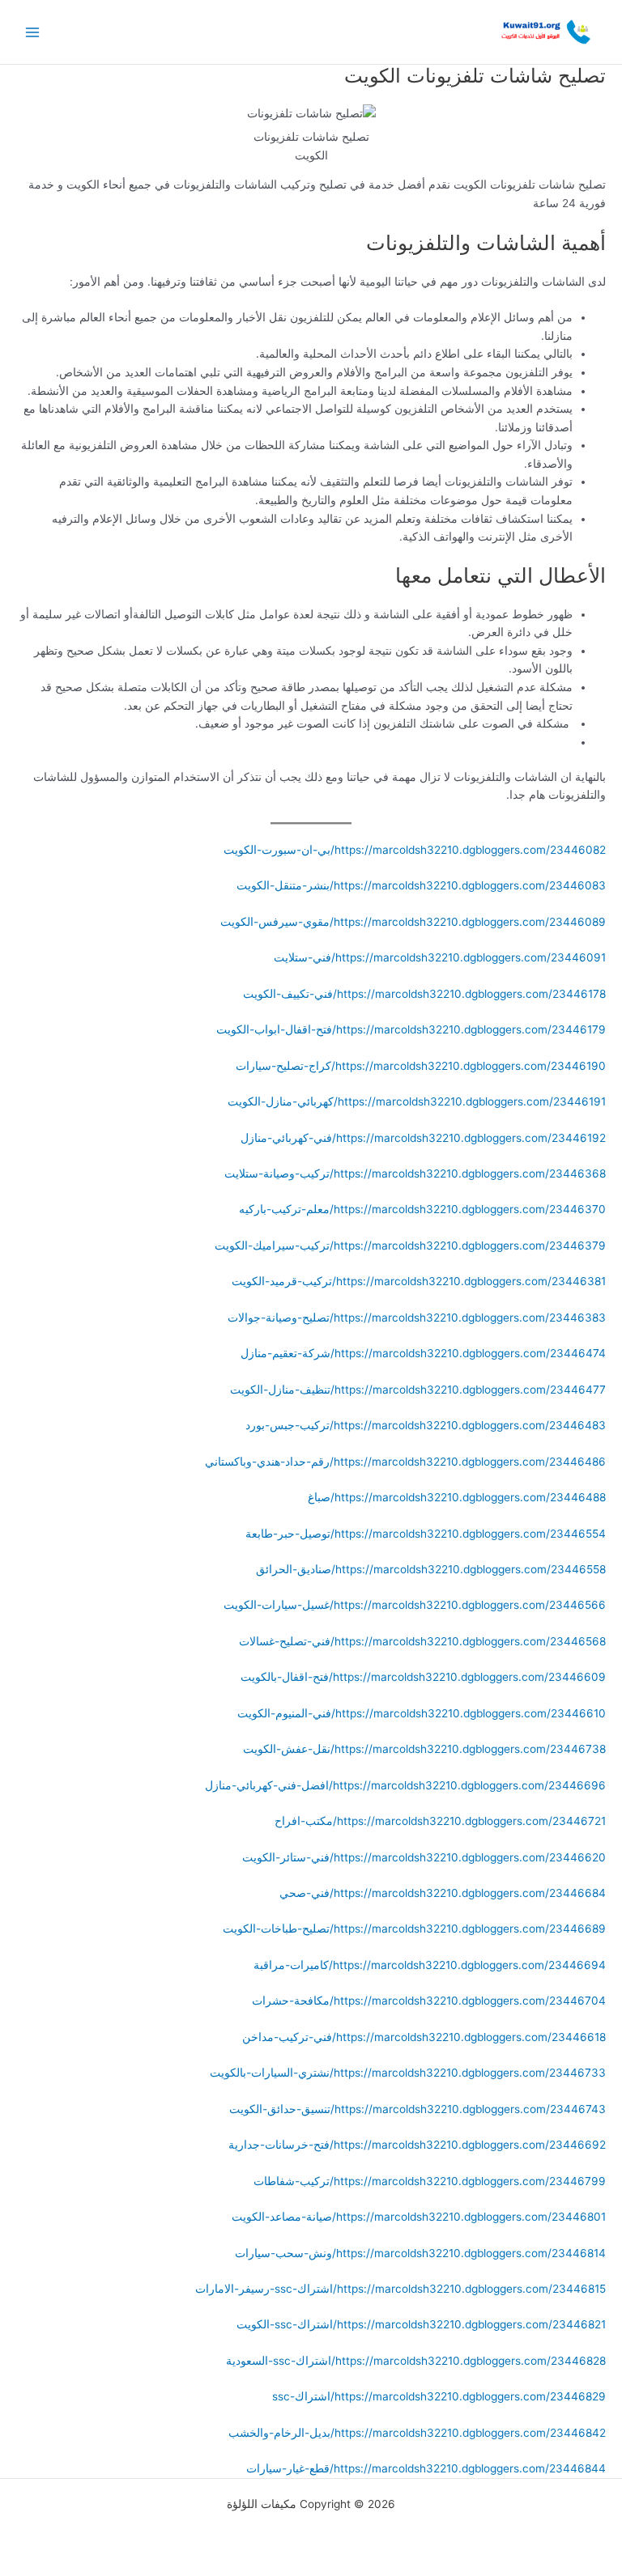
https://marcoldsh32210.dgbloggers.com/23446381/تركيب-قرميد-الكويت (419, 1281)
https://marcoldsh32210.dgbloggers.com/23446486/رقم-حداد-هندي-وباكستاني (405, 1462)
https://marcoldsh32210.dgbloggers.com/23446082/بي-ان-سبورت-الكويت (415, 850)
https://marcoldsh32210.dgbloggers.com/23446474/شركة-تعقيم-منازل (423, 1353)
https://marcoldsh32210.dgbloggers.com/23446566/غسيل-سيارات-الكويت (415, 1605)
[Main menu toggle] (33, 32)
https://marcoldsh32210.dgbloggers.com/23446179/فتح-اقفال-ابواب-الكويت (411, 1029)
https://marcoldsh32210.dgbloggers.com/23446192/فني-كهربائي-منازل (423, 1138)
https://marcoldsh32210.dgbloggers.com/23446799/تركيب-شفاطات (430, 2181)
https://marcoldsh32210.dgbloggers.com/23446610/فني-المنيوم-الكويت (422, 1713)
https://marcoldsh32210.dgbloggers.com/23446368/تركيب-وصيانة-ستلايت (415, 1173)
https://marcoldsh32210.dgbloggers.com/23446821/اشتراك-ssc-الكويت (421, 2324)
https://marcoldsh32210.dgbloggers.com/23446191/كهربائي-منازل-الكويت (417, 1101)
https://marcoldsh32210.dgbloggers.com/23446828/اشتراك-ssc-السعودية (416, 2361)
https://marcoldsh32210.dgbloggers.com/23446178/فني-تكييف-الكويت (424, 994)
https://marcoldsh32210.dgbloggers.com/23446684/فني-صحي (443, 1893)
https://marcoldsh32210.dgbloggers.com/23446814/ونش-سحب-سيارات (420, 2253)
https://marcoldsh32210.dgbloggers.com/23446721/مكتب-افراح (440, 1821)
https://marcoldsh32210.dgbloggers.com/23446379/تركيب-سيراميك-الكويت (410, 1246)
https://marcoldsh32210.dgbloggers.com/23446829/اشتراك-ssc (439, 2396)
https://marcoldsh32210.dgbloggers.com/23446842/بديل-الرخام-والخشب (417, 2433)
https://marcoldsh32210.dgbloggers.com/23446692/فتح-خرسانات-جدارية (417, 2145)
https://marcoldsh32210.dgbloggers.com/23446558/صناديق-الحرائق (431, 1569)
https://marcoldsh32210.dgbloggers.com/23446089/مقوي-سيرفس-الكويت (413, 922)
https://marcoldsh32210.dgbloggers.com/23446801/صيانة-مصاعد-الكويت (419, 2217)
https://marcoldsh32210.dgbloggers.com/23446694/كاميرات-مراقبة (430, 1965)
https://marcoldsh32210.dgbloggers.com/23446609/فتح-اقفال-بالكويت (423, 1677)
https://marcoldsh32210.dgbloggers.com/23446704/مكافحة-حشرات (429, 2001)
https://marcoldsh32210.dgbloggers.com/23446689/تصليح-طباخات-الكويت (414, 1929)
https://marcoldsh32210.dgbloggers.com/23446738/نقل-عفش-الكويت (424, 1749)
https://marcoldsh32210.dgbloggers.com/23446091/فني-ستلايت (440, 957)
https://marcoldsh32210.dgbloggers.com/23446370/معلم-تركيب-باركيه (422, 1209)
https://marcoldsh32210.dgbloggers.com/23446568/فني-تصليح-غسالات (422, 1641)
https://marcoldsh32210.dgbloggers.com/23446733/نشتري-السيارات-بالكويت (408, 2073)
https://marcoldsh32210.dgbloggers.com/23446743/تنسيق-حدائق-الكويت (418, 2109)
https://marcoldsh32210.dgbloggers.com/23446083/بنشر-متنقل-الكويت (421, 885)
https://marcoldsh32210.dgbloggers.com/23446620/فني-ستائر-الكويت (424, 1857)
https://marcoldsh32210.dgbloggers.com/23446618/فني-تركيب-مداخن (424, 2037)
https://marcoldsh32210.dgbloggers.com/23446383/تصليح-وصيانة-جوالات (417, 1318)
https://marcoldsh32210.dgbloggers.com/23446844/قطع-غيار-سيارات (426, 2468)
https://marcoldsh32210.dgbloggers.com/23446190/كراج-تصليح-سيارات (421, 1066)
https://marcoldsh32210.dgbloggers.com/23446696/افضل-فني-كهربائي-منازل (405, 1785)
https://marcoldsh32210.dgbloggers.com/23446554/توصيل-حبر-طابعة (426, 1534)
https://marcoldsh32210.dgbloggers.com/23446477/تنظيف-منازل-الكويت (418, 1390)
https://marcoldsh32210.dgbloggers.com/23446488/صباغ (457, 1497)
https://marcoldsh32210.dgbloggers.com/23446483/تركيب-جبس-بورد (426, 1425)
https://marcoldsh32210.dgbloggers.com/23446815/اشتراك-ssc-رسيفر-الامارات (400, 2289)
